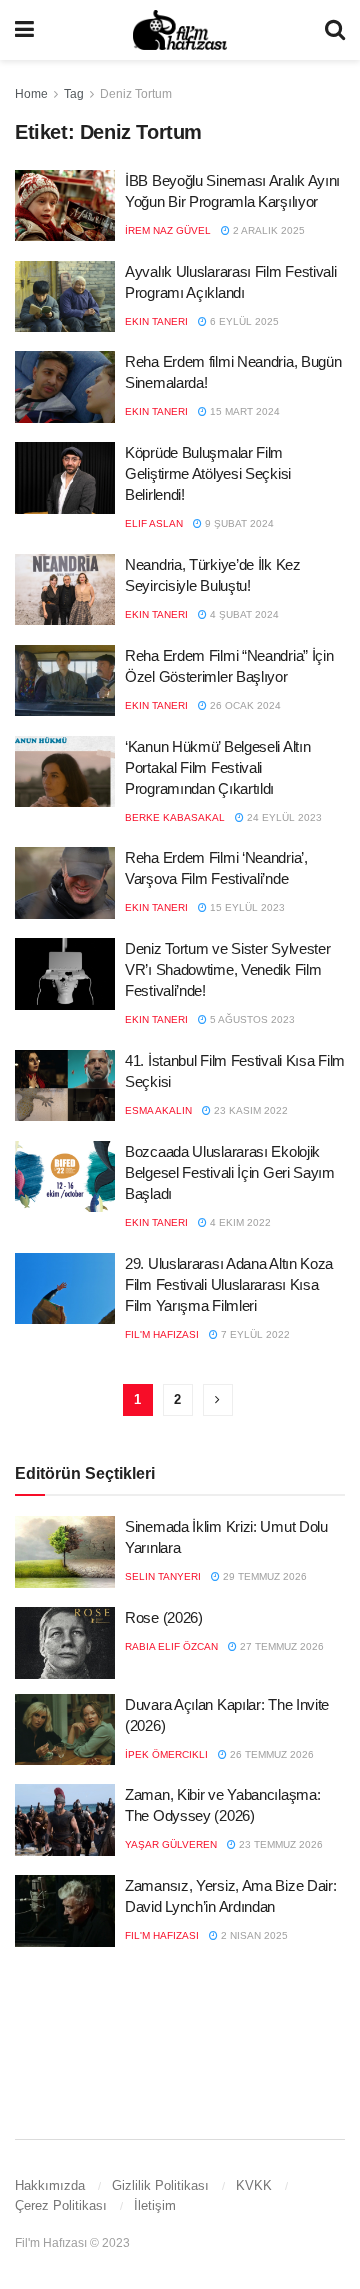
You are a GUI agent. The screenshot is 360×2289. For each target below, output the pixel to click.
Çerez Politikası (61, 2205)
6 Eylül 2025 (243, 321)
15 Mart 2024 (243, 411)
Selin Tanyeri (163, 1576)
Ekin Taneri (156, 321)
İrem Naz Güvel (168, 230)
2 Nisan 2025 (253, 1935)
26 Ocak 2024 (244, 705)
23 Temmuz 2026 (279, 1844)
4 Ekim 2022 (239, 1222)
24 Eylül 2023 (283, 817)
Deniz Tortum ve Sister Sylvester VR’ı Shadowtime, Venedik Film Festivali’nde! (227, 969)
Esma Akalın (158, 1110)
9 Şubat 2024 (238, 523)
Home (31, 94)
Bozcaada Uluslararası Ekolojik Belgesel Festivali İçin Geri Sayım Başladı (230, 1172)
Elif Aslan (154, 523)
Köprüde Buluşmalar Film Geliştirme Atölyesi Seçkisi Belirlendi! (208, 473)
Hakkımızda (50, 2185)
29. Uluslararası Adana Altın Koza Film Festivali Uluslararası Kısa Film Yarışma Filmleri (229, 1284)
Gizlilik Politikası (160, 2185)
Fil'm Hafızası (162, 1334)
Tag (74, 94)
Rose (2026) (164, 1617)
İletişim (155, 2205)
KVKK (254, 2185)
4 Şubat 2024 (243, 614)
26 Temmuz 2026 (270, 1754)
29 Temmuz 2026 (263, 1576)
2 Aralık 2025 (267, 230)
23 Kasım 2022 (249, 1110)
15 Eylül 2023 (246, 907)
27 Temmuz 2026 (280, 1646)
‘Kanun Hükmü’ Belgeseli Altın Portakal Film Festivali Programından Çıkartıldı (217, 767)
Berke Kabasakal (175, 817)
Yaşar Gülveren (171, 1844)
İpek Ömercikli (166, 1754)
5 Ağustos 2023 (251, 1019)
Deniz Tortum (136, 94)
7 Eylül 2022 (254, 1334)
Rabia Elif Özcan (171, 1646)
